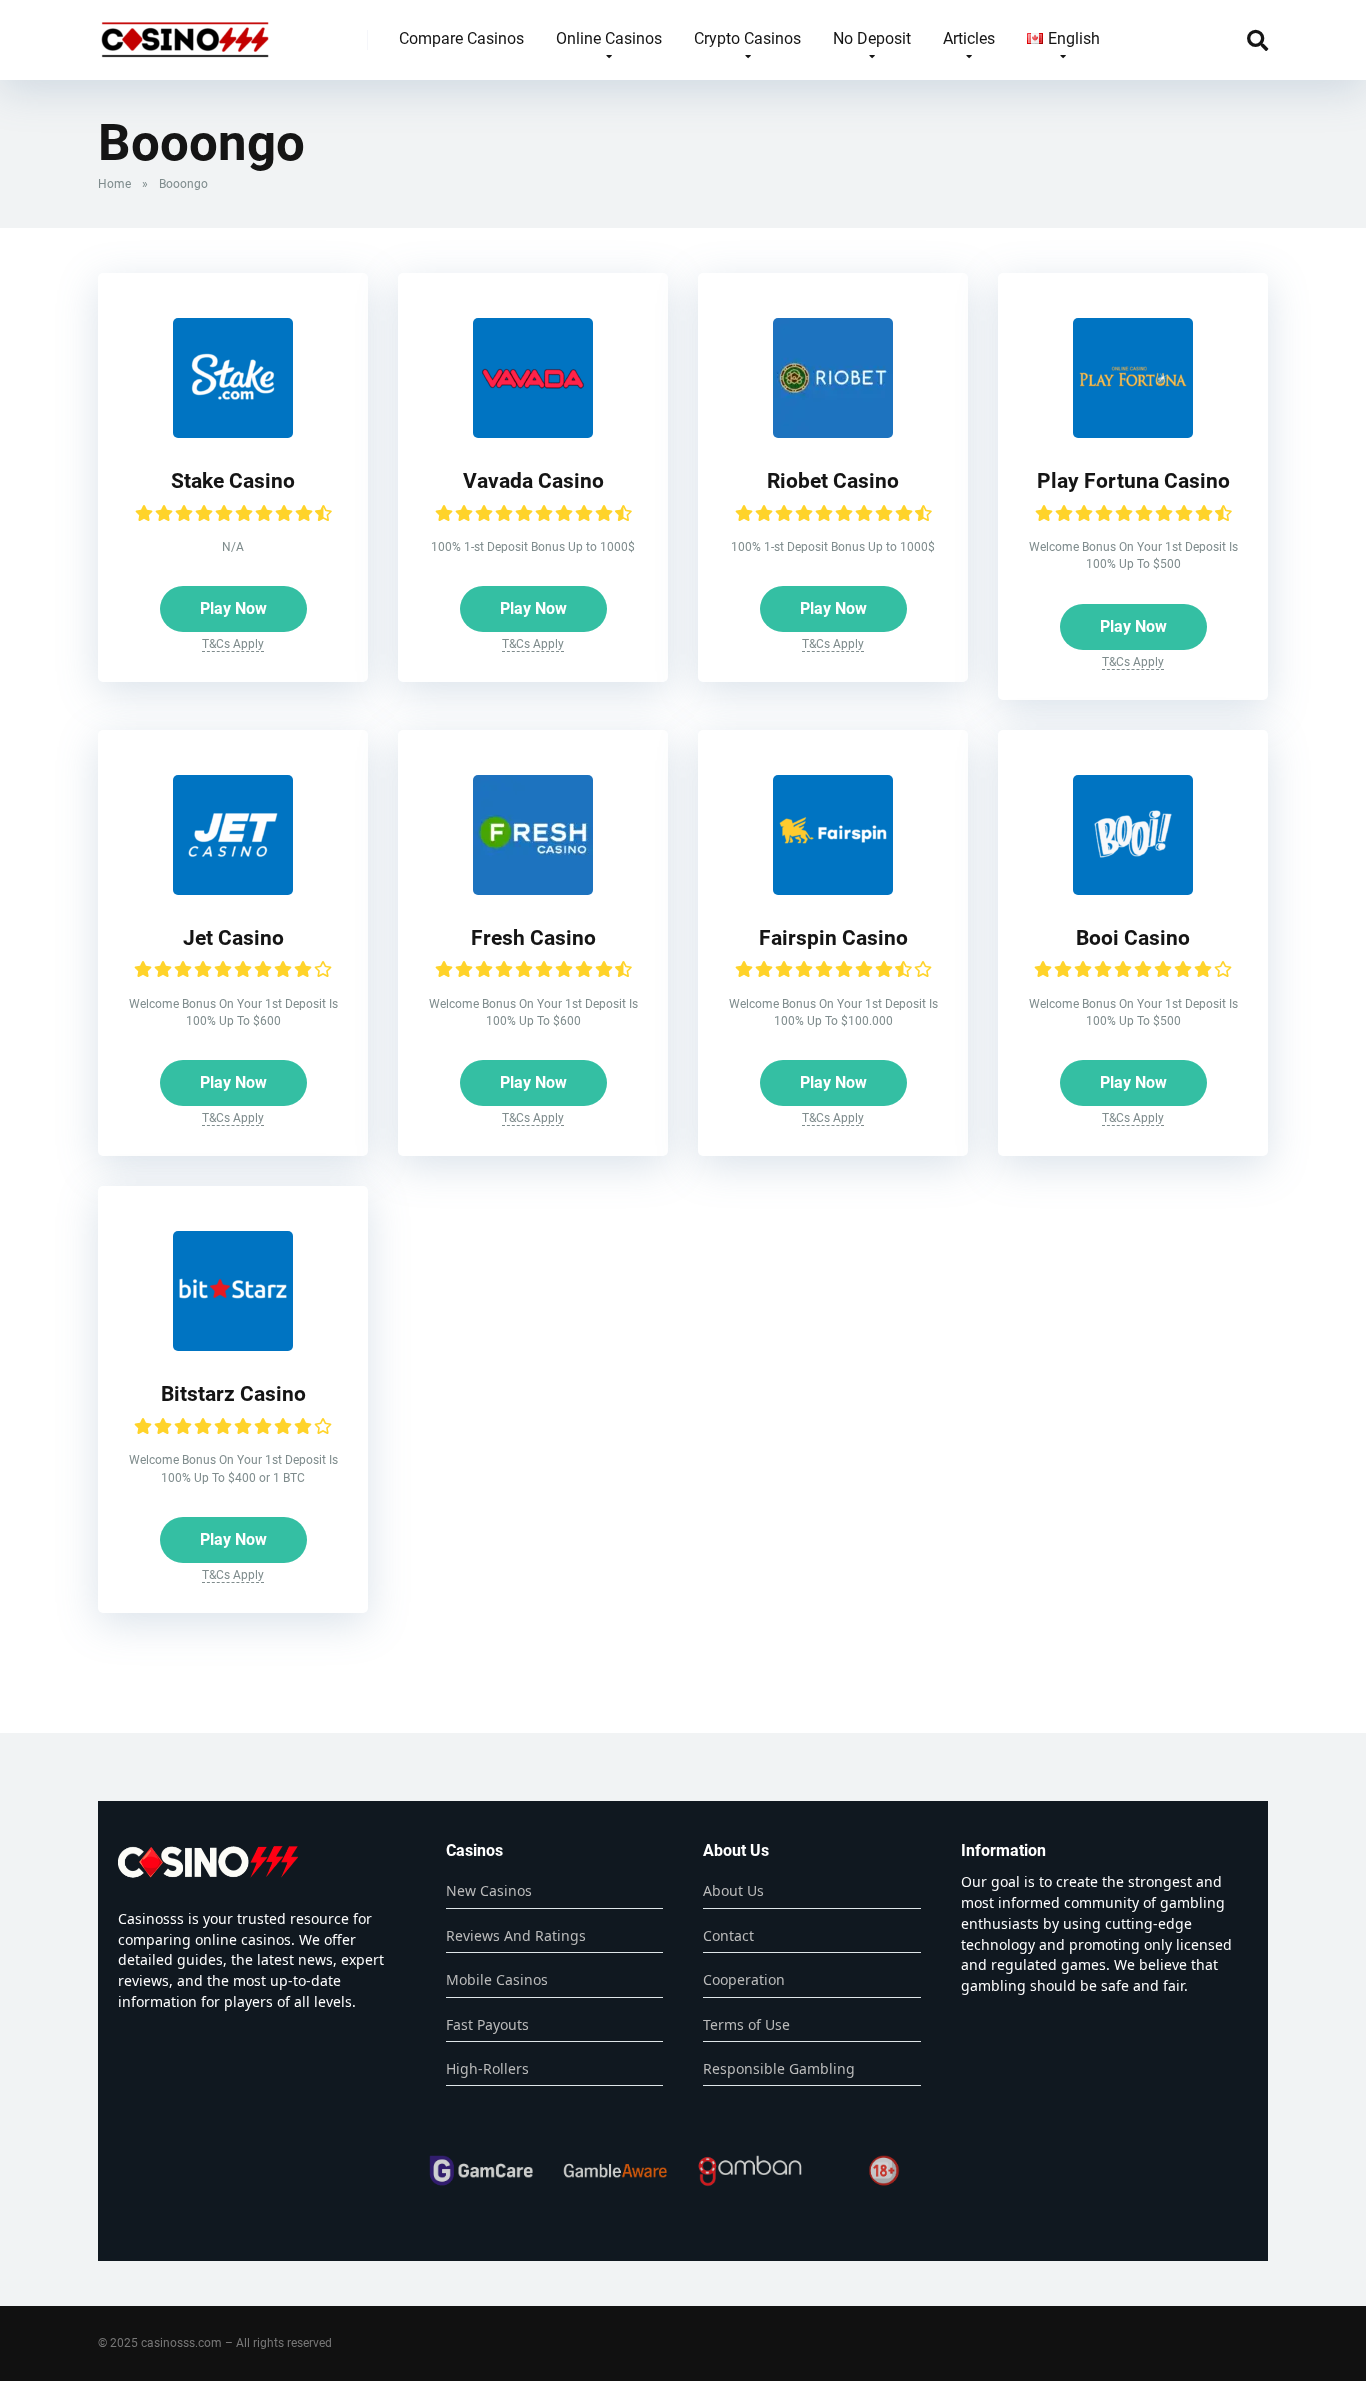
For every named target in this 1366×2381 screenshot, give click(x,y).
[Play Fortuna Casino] (1133, 432)
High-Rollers (487, 2068)
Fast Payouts (487, 2024)
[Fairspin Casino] (833, 889)
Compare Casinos (461, 38)
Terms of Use (746, 2024)
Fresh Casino (533, 937)
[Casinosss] (185, 32)
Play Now (233, 608)
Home (114, 184)
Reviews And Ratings (516, 1935)
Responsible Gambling (779, 2068)
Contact (728, 1935)
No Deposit (872, 38)
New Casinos (489, 1890)
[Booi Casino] (1133, 889)
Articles (969, 38)
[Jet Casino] (233, 889)
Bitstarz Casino (233, 1393)
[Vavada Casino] (533, 432)
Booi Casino (1133, 937)
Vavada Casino (533, 480)
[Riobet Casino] (833, 432)
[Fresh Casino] (533, 889)
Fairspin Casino (833, 937)
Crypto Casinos (747, 38)
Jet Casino (233, 937)
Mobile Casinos (497, 1979)
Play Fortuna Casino (1133, 480)
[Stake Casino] (233, 432)
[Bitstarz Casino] (233, 1345)
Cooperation (744, 1979)
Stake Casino (233, 480)
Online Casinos (609, 38)
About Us (733, 1890)
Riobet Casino (833, 480)
